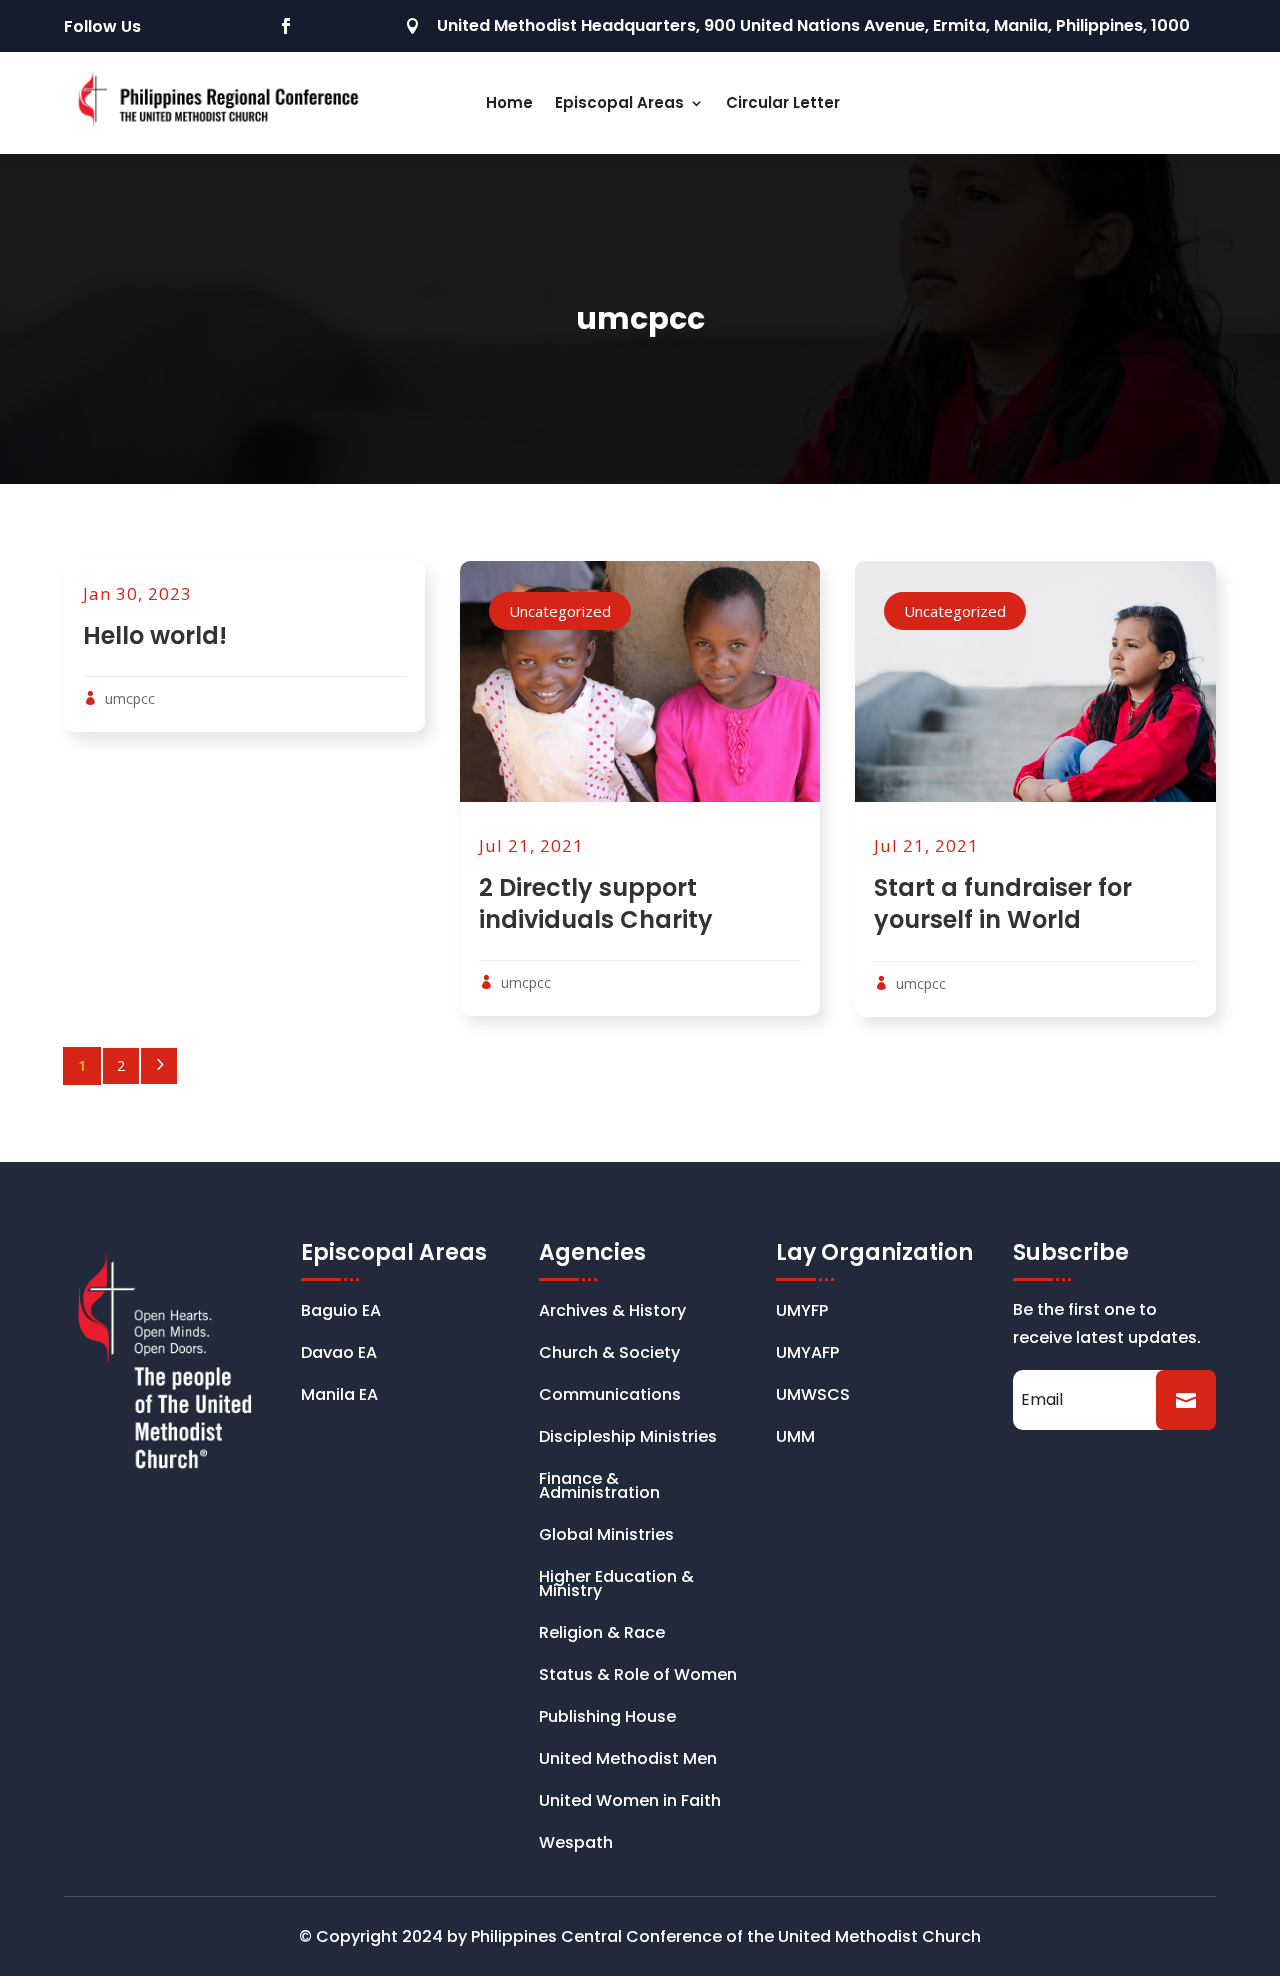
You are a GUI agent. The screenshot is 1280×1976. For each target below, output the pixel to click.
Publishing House (607, 1719)
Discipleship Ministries (628, 1439)
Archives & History (612, 1313)
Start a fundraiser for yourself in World (1003, 903)
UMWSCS (813, 1397)
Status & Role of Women (638, 1677)
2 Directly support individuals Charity (596, 903)
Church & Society (609, 1355)
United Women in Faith (630, 1803)
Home (509, 102)
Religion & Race (602, 1635)
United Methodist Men (628, 1761)
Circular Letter (783, 102)
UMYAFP (807, 1355)
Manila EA (339, 1397)
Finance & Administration (599, 1488)
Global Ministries (606, 1537)
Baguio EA (341, 1313)
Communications (610, 1397)
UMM (795, 1439)
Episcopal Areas (619, 102)
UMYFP (802, 1313)
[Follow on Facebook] (286, 26)
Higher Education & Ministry (616, 1586)
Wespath (576, 1845)
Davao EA (339, 1355)
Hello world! (155, 635)
